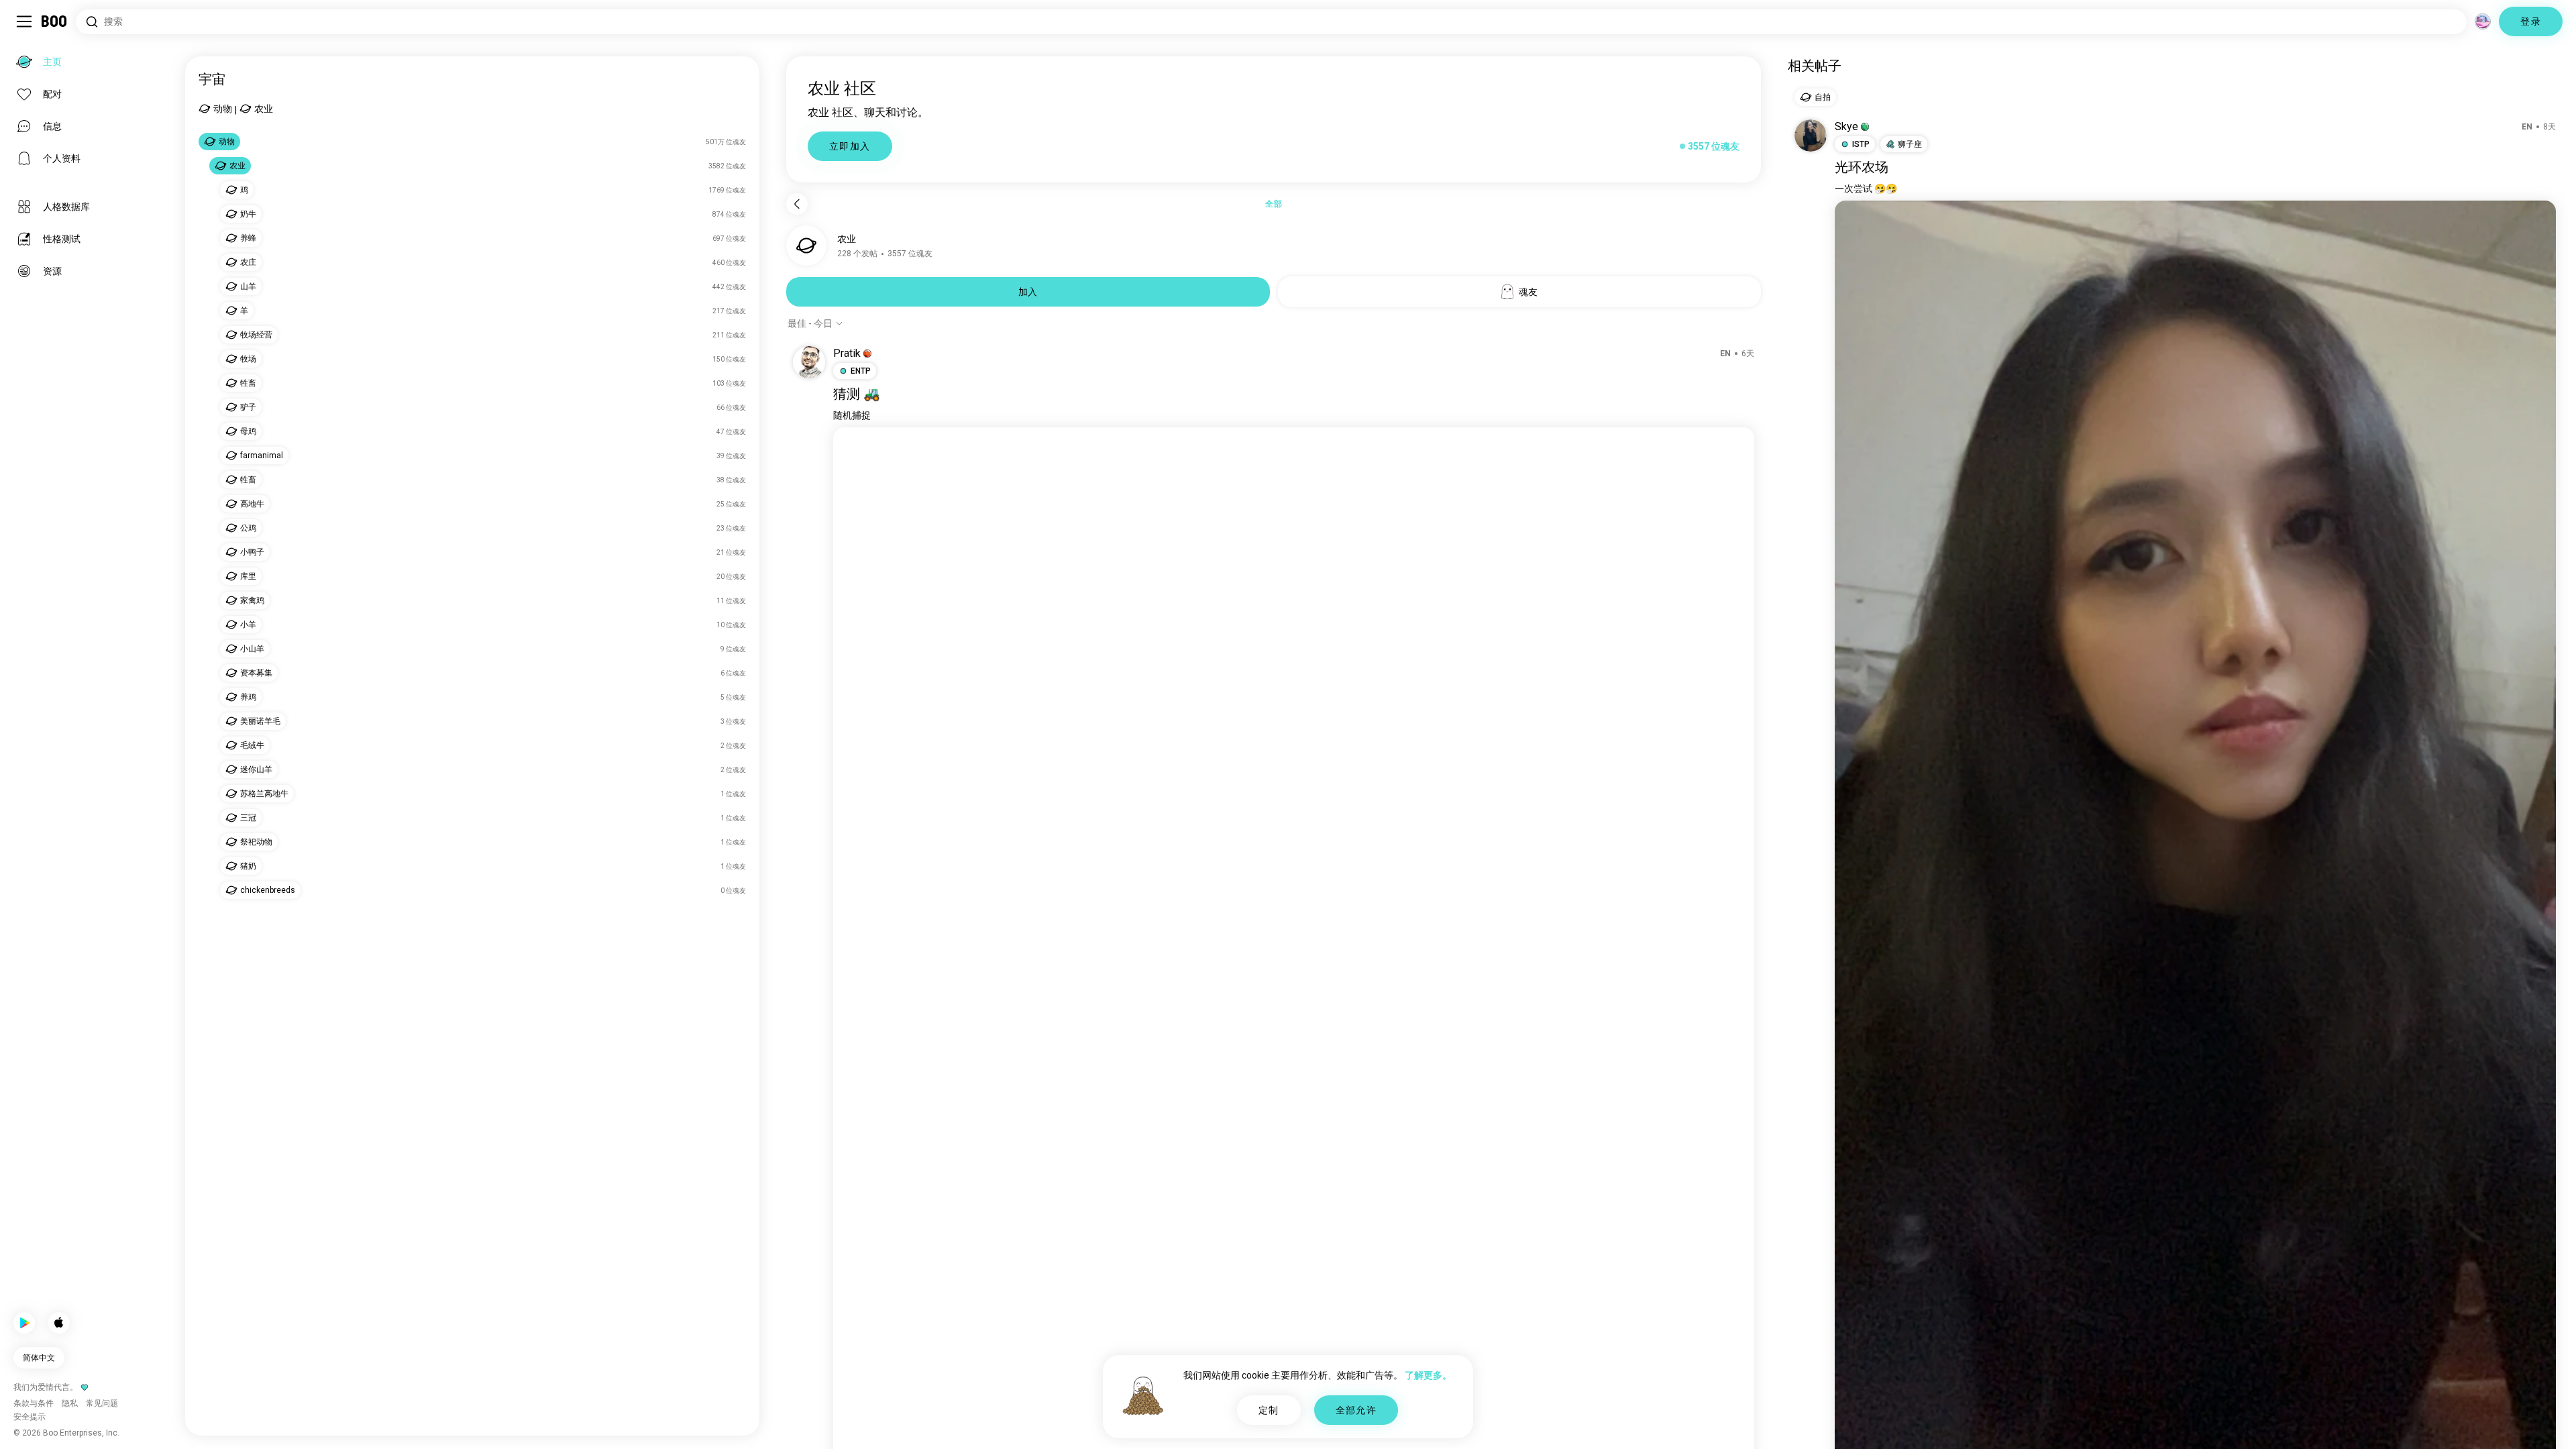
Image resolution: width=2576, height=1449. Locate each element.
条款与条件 (1312, 1422)
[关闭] (30, 30)
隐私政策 (1356, 1422)
